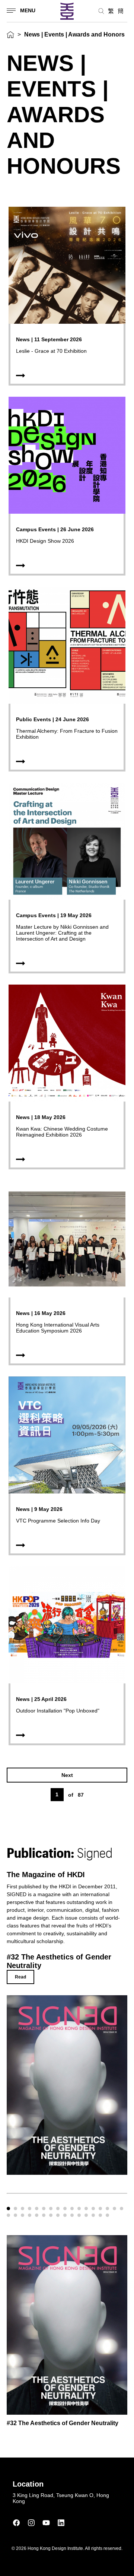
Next (67, 1775)
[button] (8, 2209)
